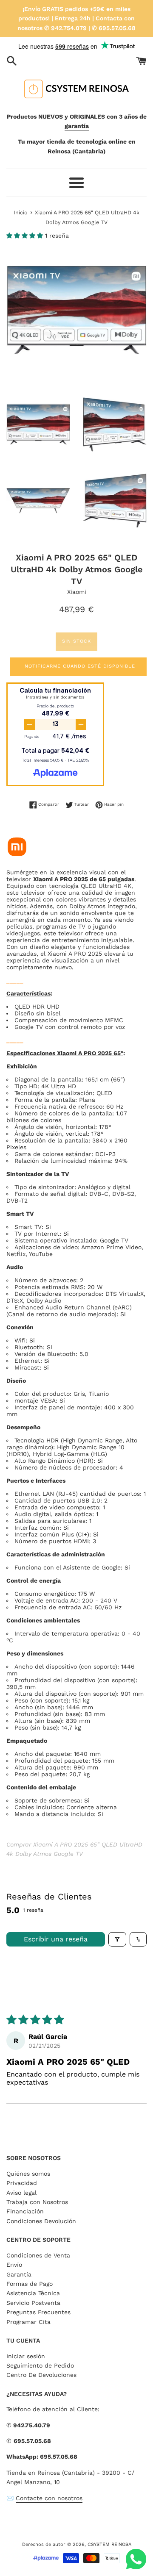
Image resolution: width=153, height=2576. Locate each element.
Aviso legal (21, 2193)
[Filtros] (117, 1939)
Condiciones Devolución (41, 2221)
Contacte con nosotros (49, 2498)
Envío (14, 2265)
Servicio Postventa (33, 2303)
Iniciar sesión (26, 2356)
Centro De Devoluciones (41, 2375)
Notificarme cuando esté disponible (80, 666)
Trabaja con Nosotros (37, 2202)
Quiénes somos (28, 2174)
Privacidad (22, 2183)
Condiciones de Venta (38, 2255)
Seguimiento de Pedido (40, 2365)
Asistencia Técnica (33, 2293)
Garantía (19, 2274)
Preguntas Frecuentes (38, 2312)
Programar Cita (28, 2322)
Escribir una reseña (56, 1939)
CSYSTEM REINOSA (109, 2544)
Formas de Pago (30, 2284)
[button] (26, 236)
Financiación (25, 2211)
